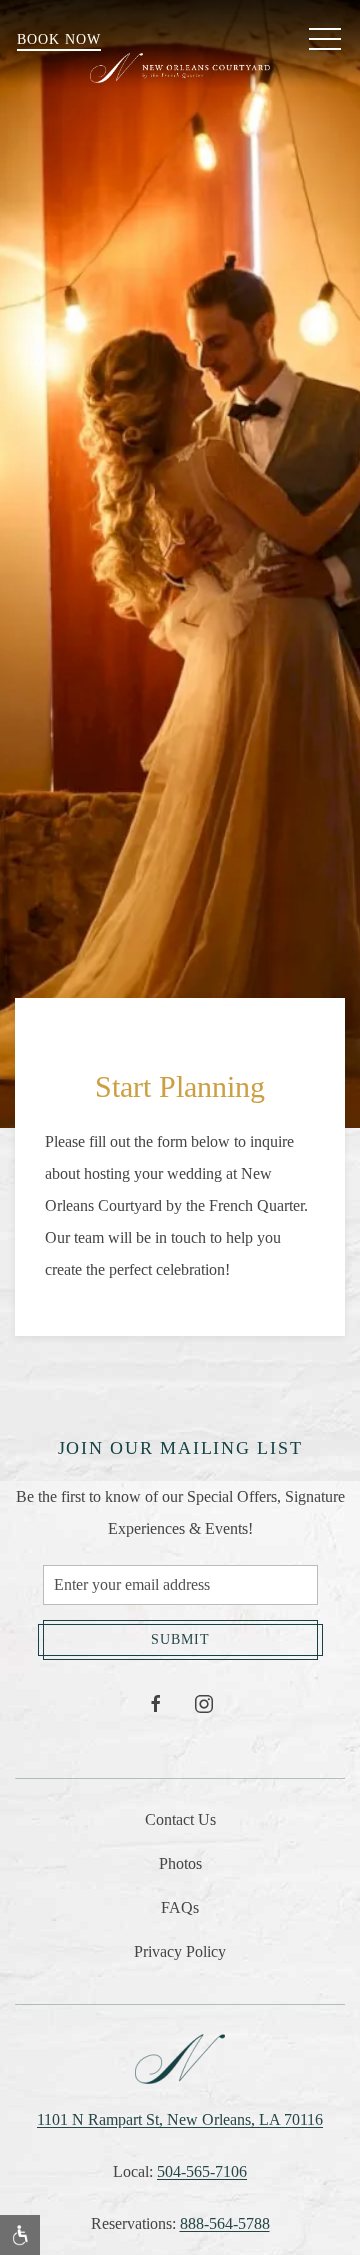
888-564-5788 (225, 2223)
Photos (180, 1863)
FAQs (180, 1907)
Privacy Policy (180, 1951)
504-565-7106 (202, 2171)
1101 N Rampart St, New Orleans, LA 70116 (180, 2119)
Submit (180, 1639)
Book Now (59, 39)
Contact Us (180, 1819)
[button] (325, 40)
